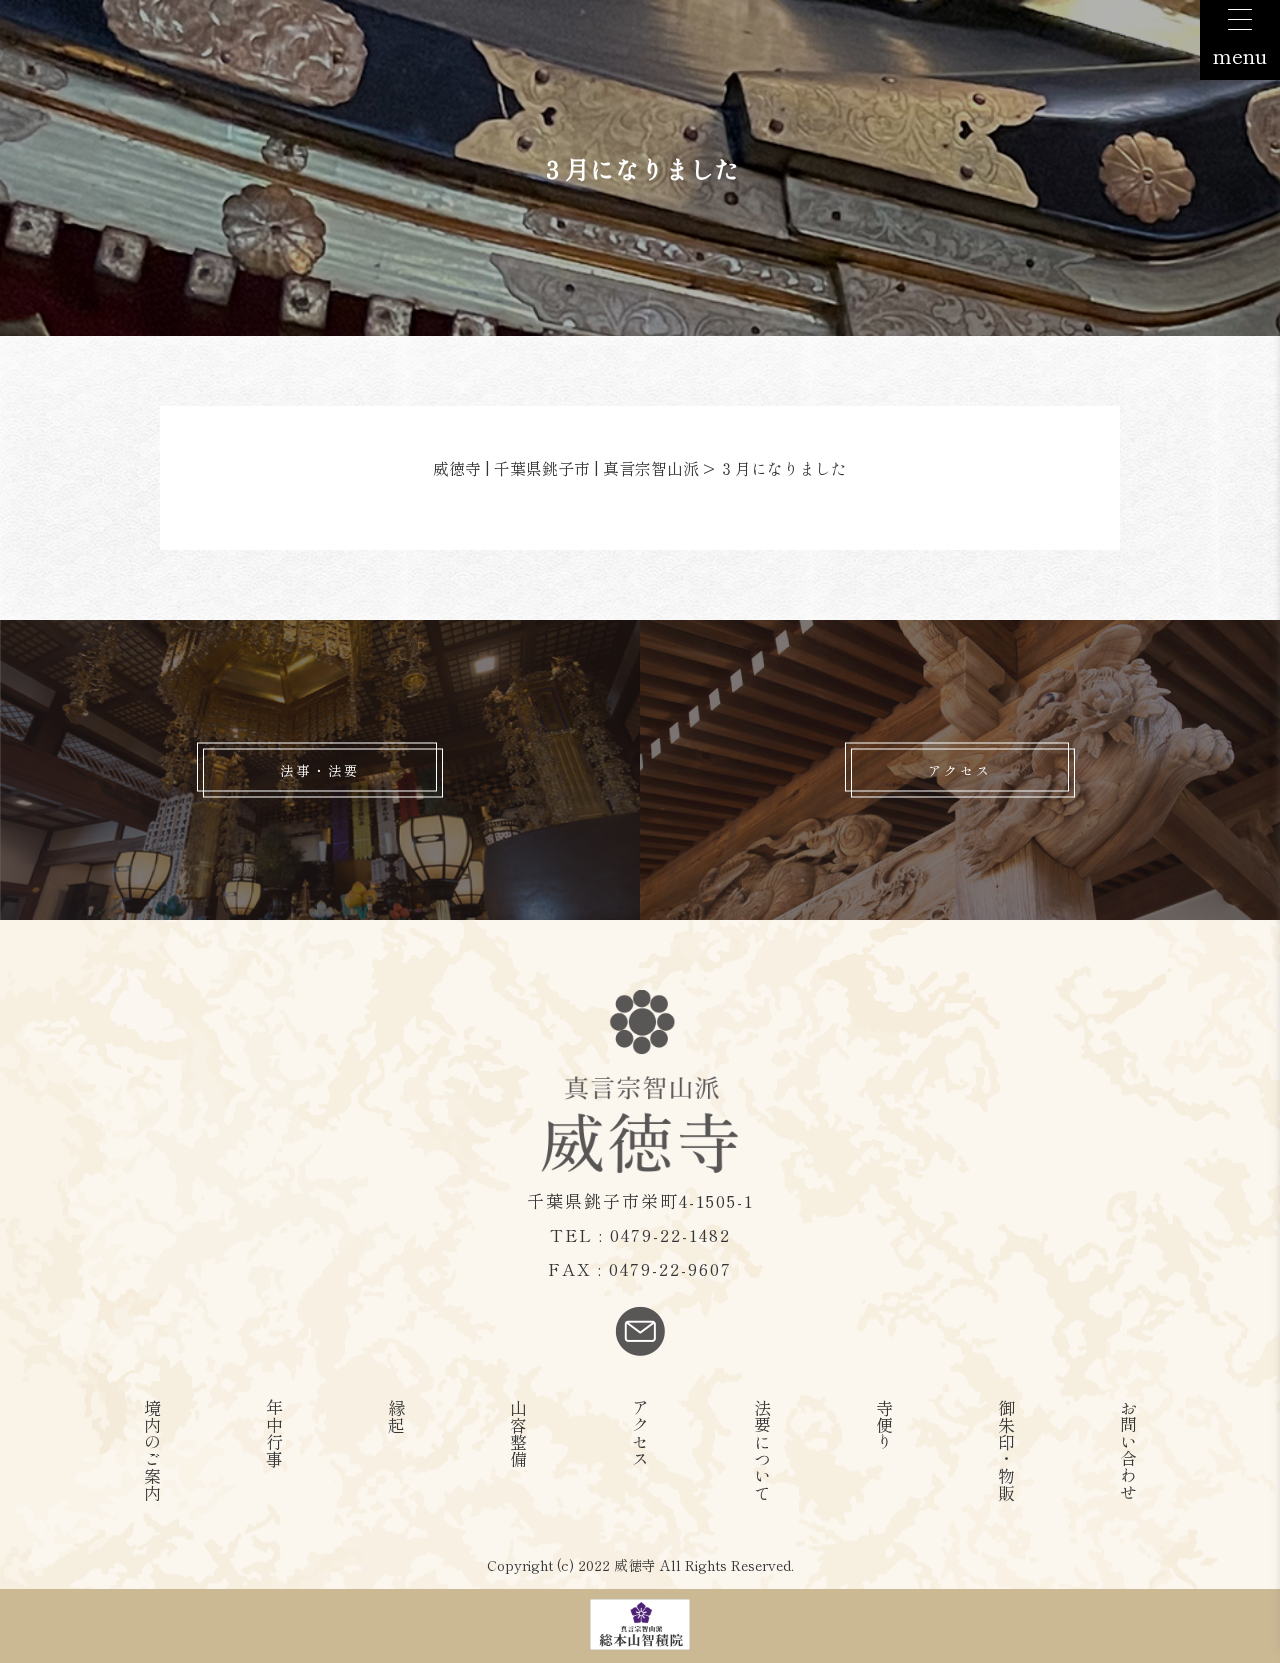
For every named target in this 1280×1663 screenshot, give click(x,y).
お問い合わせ (1128, 1450)
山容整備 (518, 1433)
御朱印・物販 (1006, 1450)
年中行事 (274, 1433)
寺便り (884, 1424)
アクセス (960, 770)
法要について (762, 1450)
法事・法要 (320, 770)
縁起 (396, 1416)
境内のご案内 (152, 1450)
